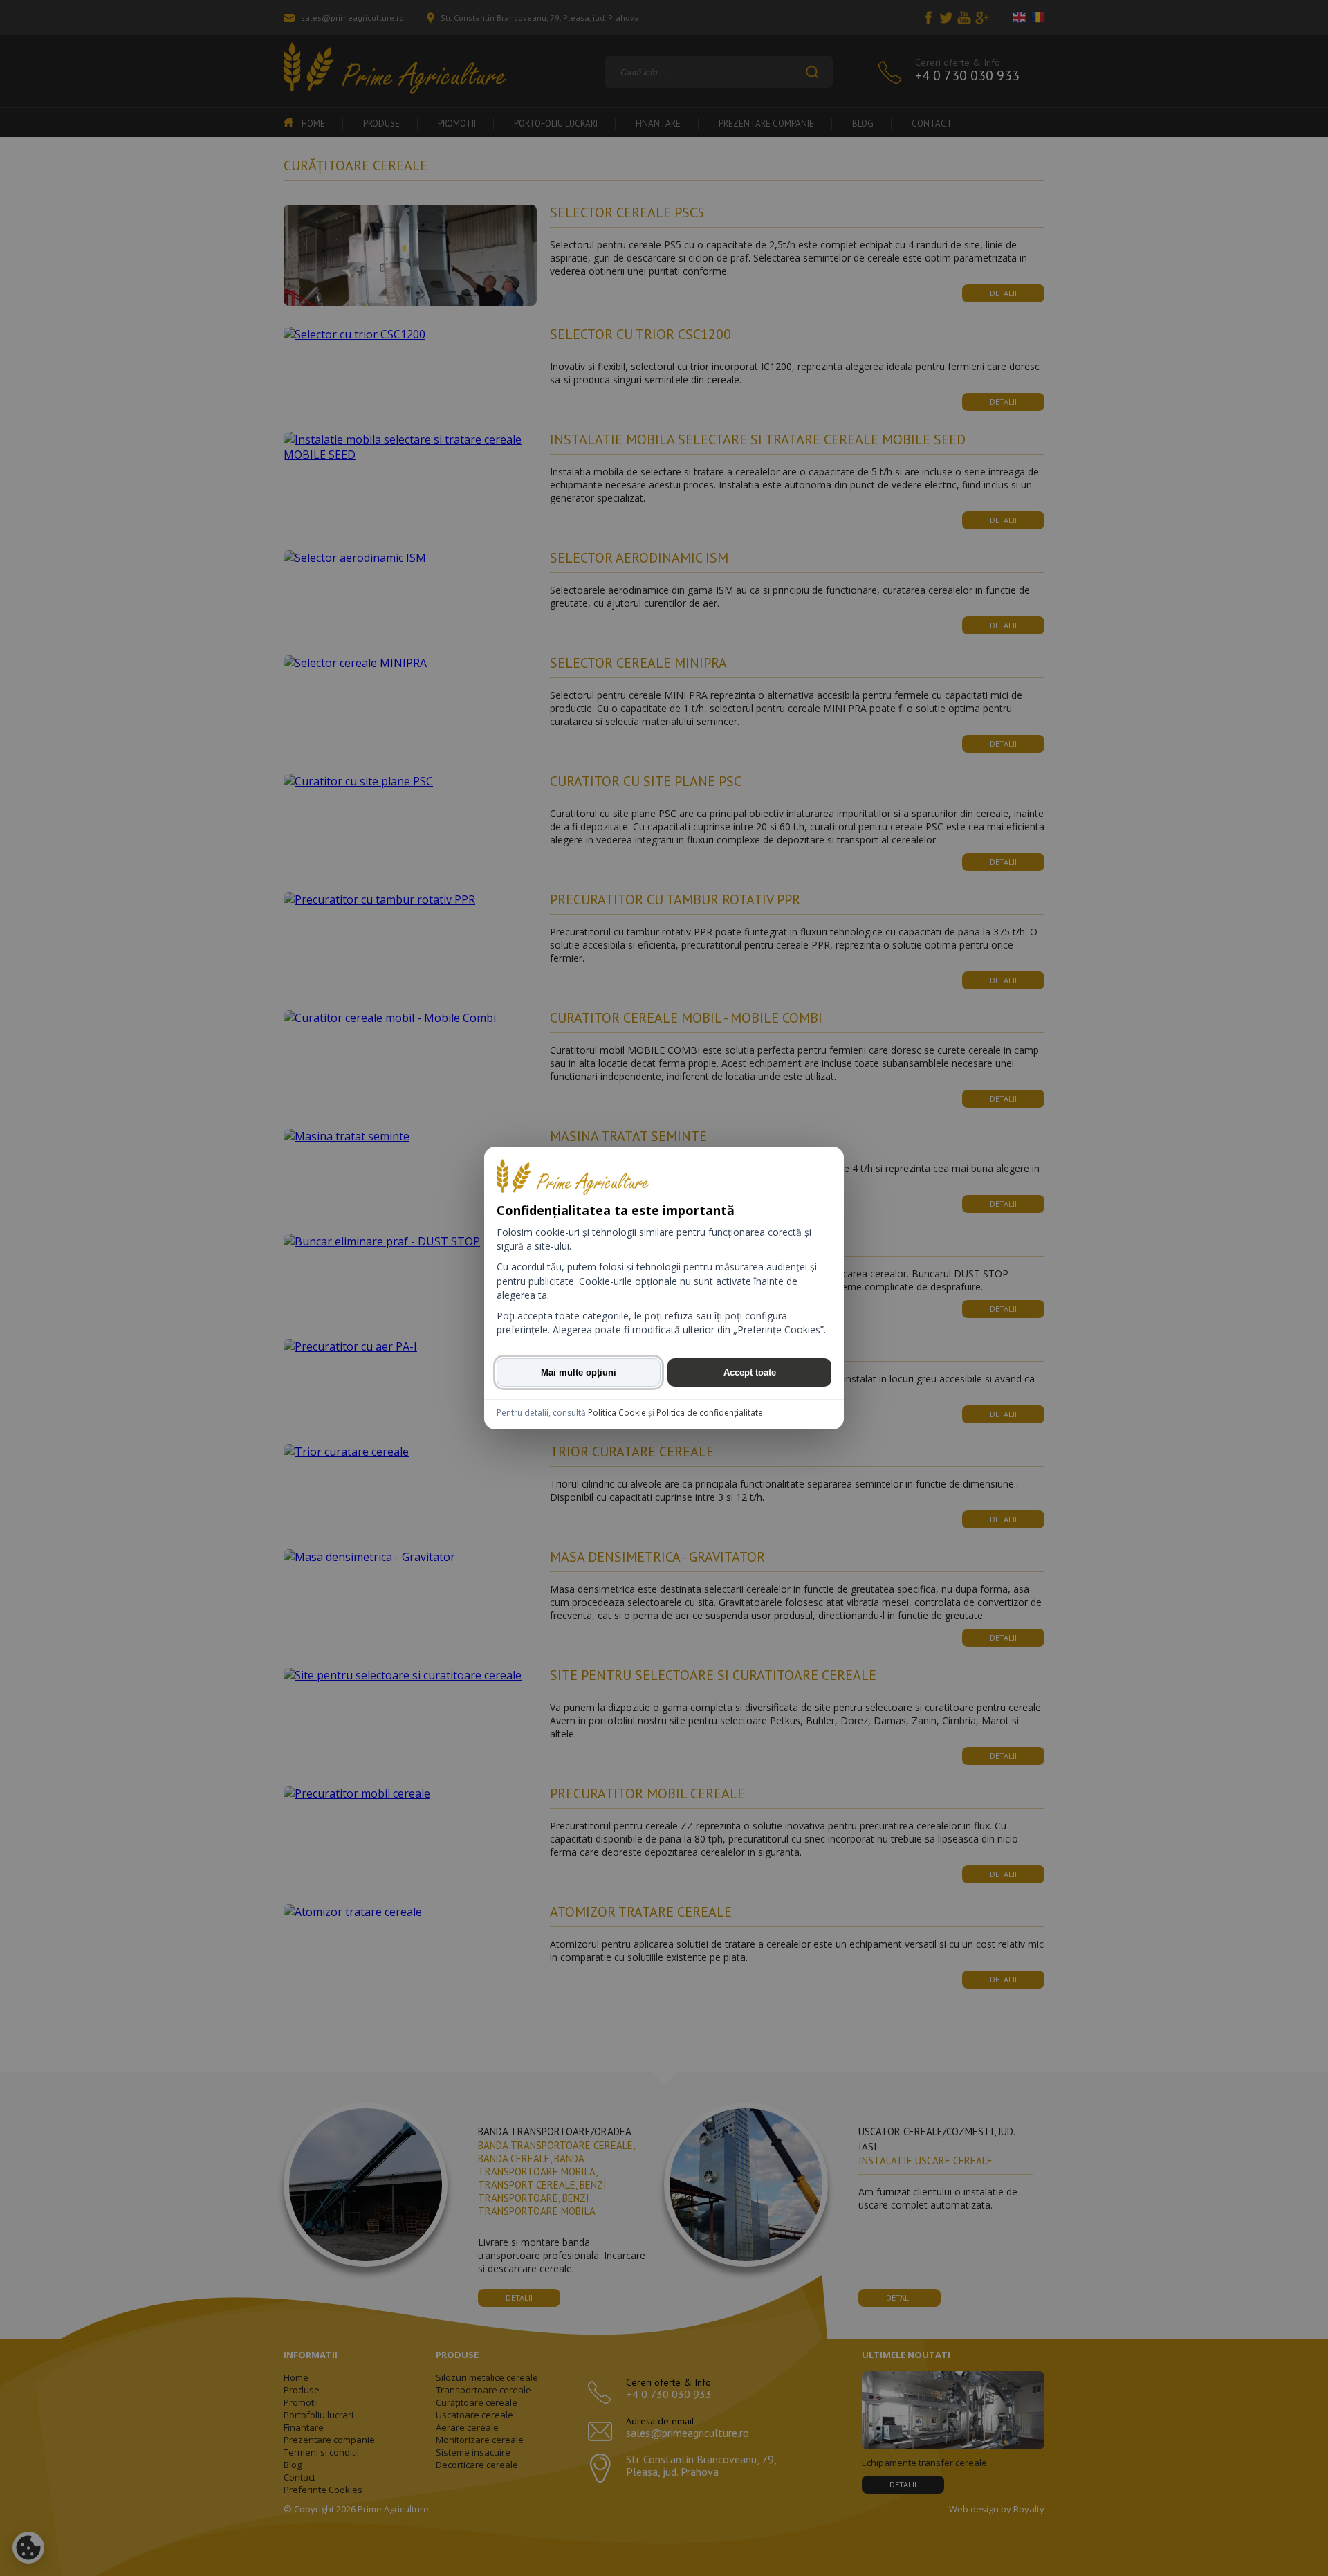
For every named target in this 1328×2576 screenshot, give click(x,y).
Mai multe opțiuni (579, 1372)
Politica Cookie (617, 1413)
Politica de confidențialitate (710, 1413)
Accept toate (750, 1372)
